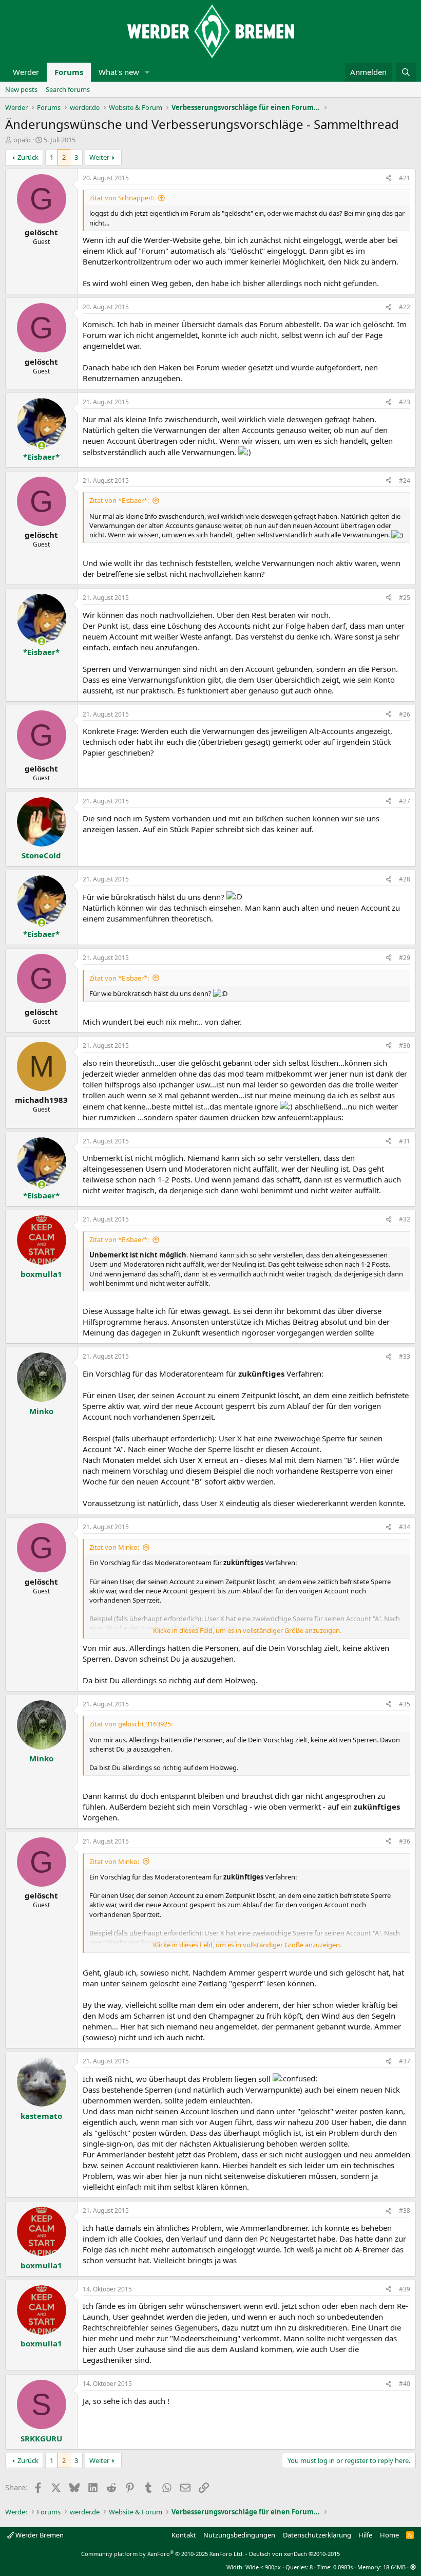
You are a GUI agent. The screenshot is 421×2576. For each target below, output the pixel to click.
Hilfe (365, 2535)
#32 (405, 1219)
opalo (22, 140)
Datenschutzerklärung (317, 2535)
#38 (405, 2211)
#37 (405, 2061)
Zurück (28, 157)
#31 (405, 1141)
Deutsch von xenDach (294, 2554)
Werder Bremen (39, 2535)
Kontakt (184, 2535)
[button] (147, 72)
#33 (405, 1356)
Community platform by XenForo (162, 2554)
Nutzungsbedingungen (239, 2535)
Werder (26, 72)
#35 (405, 1704)
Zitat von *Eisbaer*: (119, 500)
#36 (405, 1841)
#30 (405, 1046)
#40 (405, 2384)
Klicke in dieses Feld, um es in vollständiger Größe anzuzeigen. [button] (247, 1630)
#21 (405, 178)
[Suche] (406, 72)
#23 (405, 402)
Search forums (68, 89)
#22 (405, 307)
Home (389, 2535)
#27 (405, 801)
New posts (21, 89)
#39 (405, 2289)
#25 (405, 598)
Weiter (99, 157)
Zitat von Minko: (114, 1547)
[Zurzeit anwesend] (41, 446)
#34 (405, 1527)
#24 (405, 481)
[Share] (389, 178)
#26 (405, 714)
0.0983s (343, 2567)
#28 (405, 879)
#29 (405, 958)
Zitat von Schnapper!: (122, 198)
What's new (119, 72)
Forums (69, 72)
